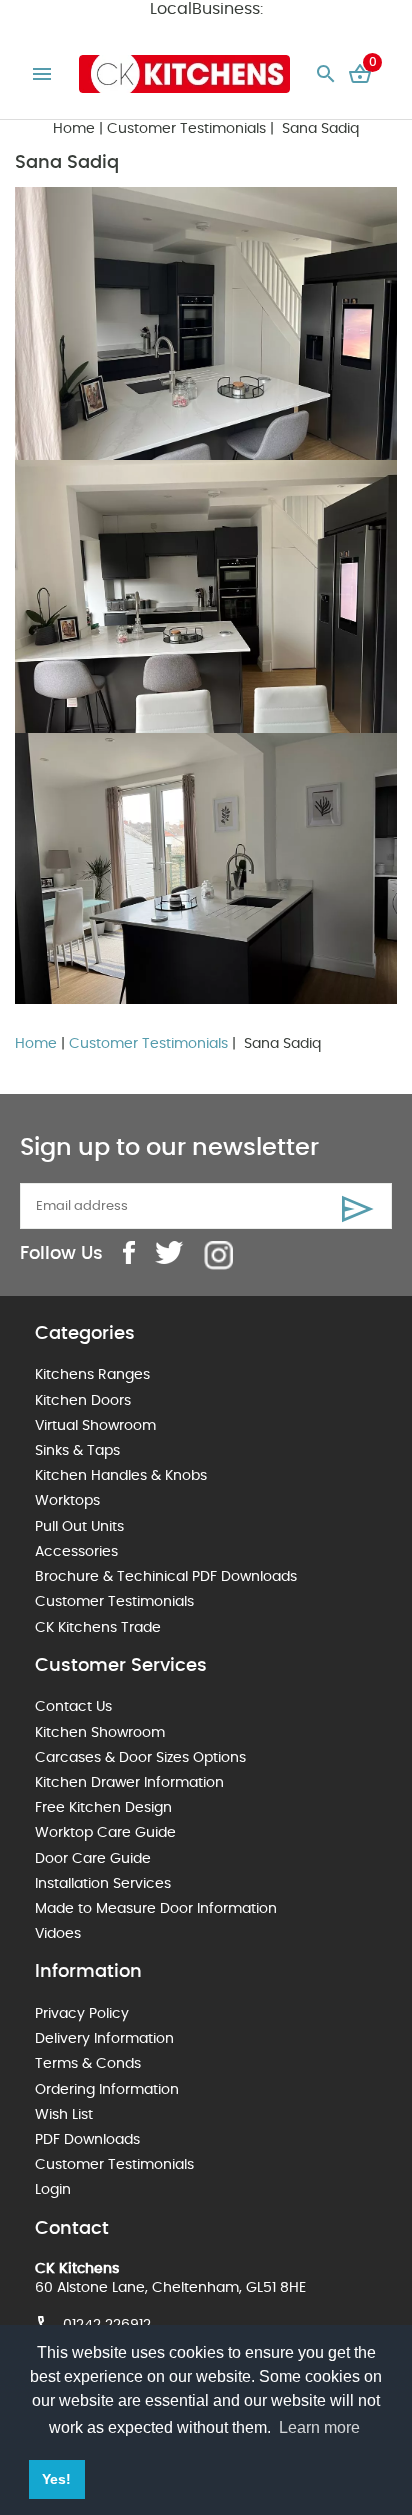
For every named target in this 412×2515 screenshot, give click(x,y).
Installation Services (103, 1884)
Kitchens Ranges (92, 1375)
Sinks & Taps (77, 1451)
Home (74, 129)
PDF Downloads (87, 2140)
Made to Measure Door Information (156, 1909)
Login (53, 2190)
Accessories (76, 1552)
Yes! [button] (56, 2479)
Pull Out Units (79, 1527)
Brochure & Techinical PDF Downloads (166, 1577)
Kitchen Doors (83, 1401)
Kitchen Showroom (100, 1733)
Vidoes (58, 1934)
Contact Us (73, 1707)
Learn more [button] (319, 2427)
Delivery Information (104, 2039)
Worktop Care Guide (105, 1833)
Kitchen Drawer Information (129, 1783)
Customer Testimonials (186, 129)
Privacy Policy (82, 2014)
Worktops (67, 1501)
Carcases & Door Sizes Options (140, 1758)
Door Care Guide (93, 1859)
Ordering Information (107, 2090)
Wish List (64, 2115)
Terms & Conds (88, 2064)
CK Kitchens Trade (98, 1628)
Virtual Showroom (95, 1426)
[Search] (326, 74)
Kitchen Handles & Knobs (121, 1476)
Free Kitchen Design (103, 1808)
